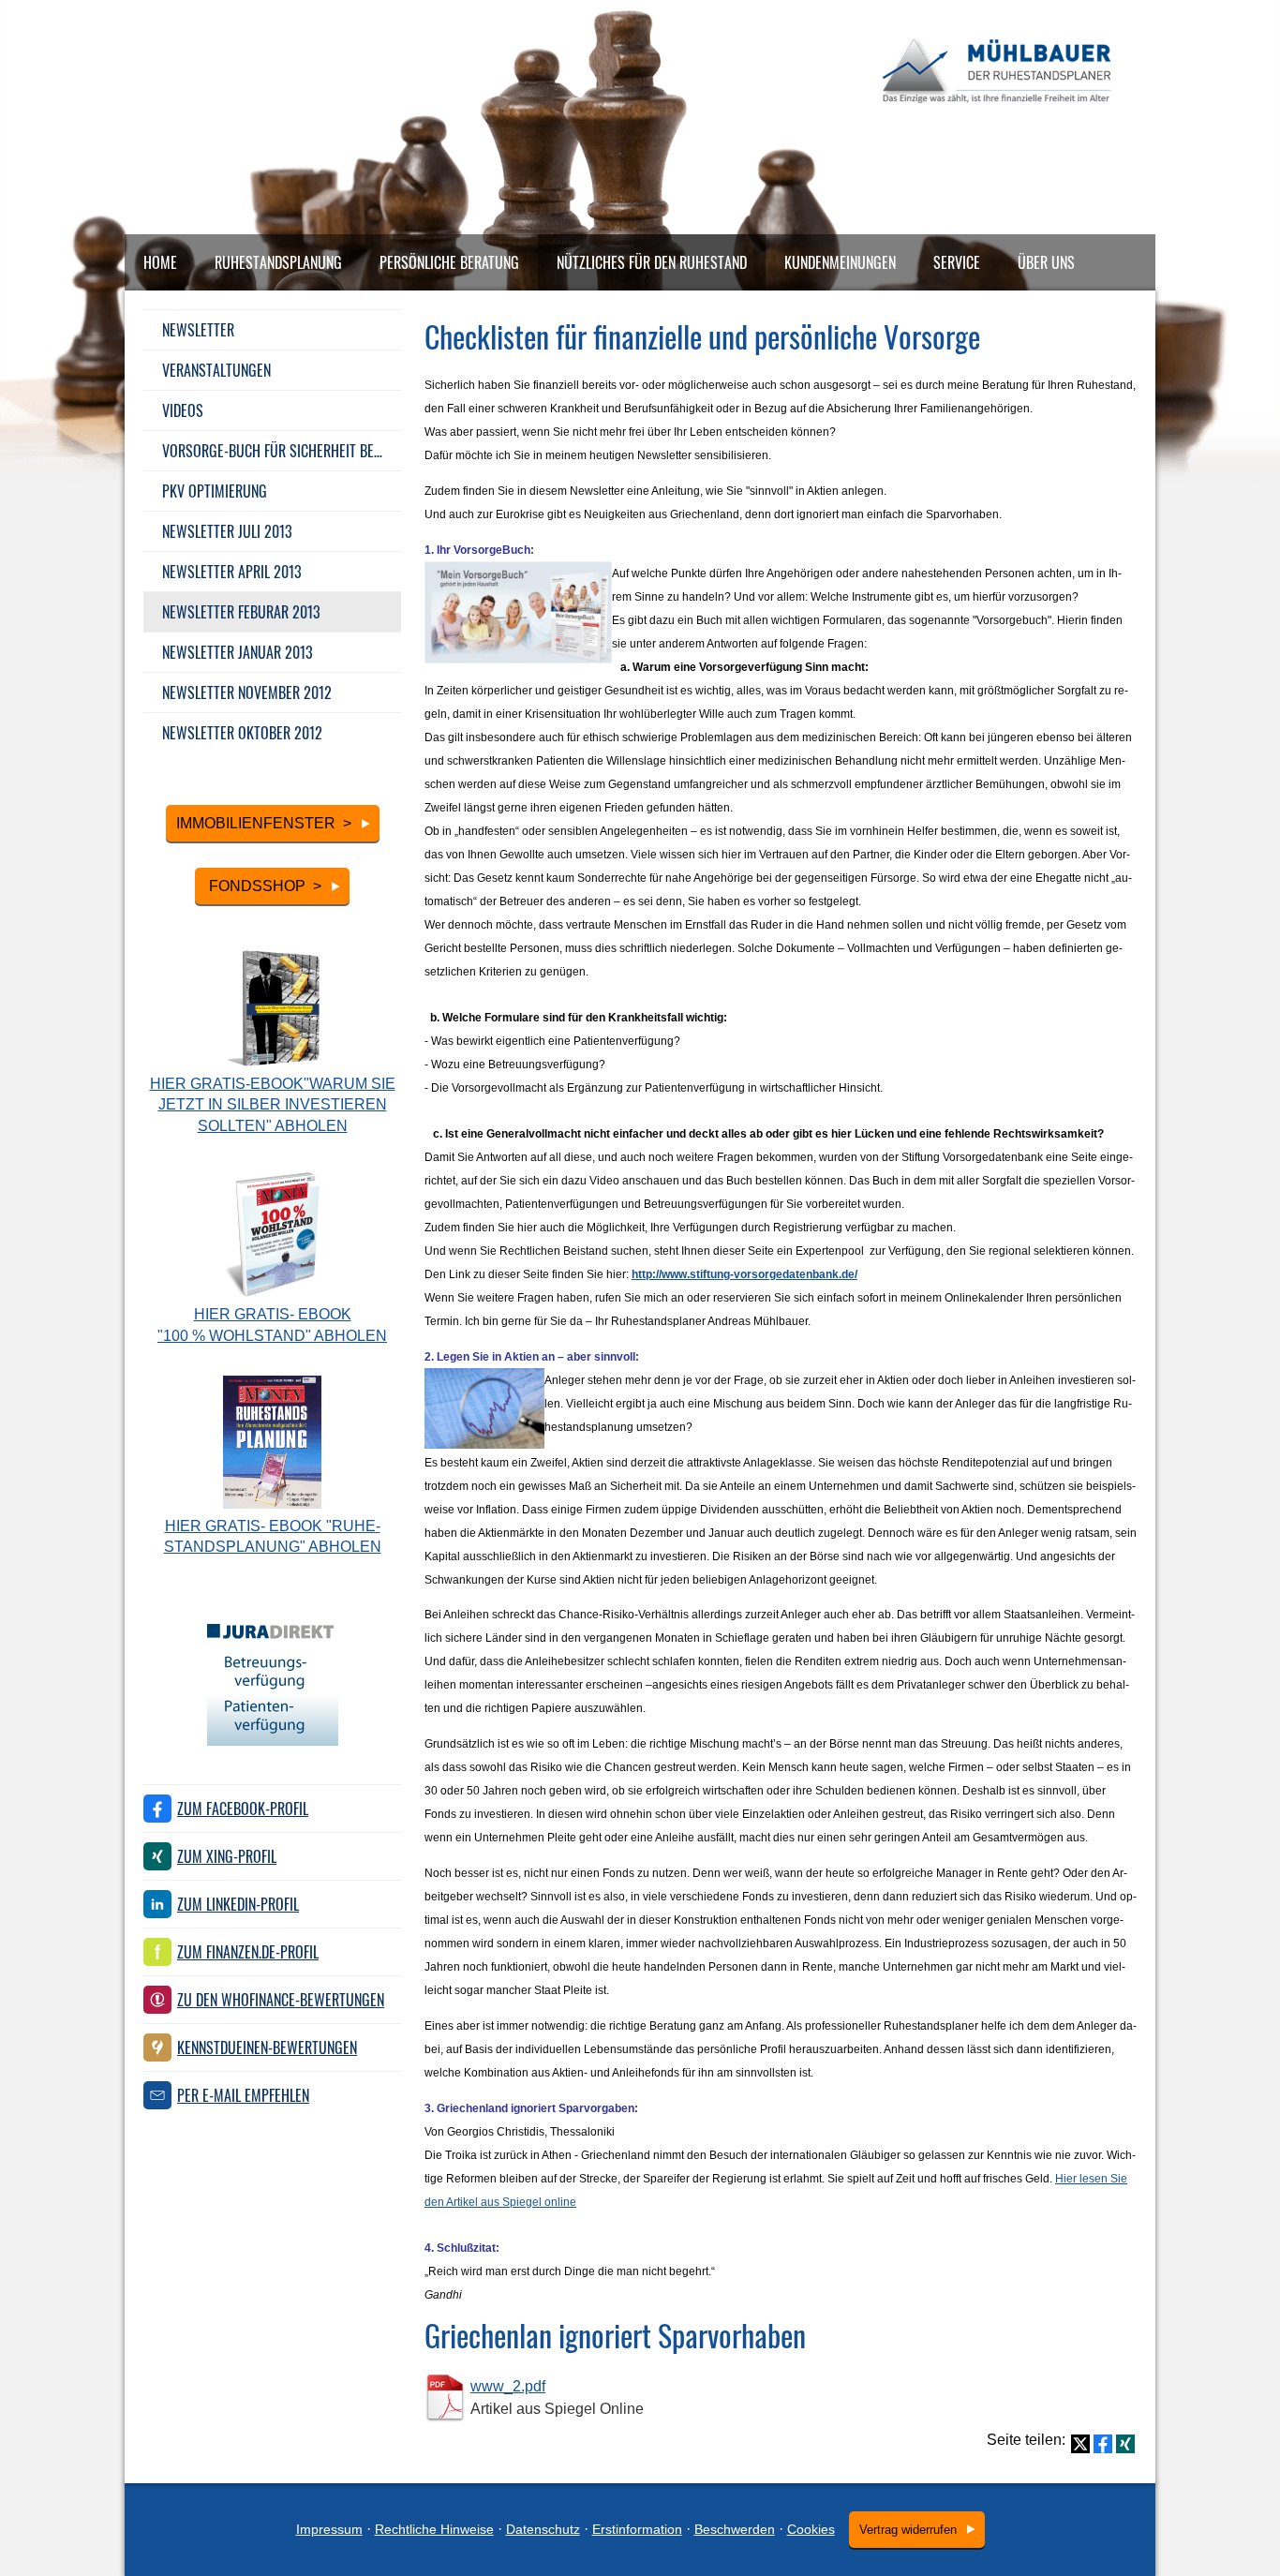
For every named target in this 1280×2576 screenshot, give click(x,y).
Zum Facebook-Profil (243, 1809)
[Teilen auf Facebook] (1103, 2444)
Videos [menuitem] (183, 410)
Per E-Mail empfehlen (243, 2095)
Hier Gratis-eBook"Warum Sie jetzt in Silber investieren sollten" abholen (273, 1105)
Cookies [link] (811, 2529)
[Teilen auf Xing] (1125, 2444)
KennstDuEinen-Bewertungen (267, 2047)
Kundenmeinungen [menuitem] (840, 262)
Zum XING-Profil (227, 1856)
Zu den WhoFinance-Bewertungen (281, 2000)
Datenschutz (543, 2529)
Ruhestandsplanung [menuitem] (278, 262)
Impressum (329, 2529)
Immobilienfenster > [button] (264, 823)
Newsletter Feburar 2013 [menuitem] (241, 612)
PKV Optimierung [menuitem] (215, 491)
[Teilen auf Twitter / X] (1080, 2444)
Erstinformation (637, 2529)
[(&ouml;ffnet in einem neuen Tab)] (273, 1741)
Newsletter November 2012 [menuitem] (247, 692)
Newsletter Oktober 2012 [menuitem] (242, 733)
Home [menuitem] (160, 262)
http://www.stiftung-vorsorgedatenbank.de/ (744, 1274)
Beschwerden (735, 2529)
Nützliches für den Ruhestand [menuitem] (652, 262)
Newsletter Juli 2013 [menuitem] (227, 531)
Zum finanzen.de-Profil (248, 1952)
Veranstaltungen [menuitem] (216, 370)
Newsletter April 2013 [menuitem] (232, 572)
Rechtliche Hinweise (434, 2529)
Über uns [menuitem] (1046, 262)
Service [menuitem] (957, 262)
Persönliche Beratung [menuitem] (449, 262)
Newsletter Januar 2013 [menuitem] (238, 652)
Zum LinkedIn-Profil (238, 1904)
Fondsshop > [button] (263, 886)
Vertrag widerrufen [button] (908, 2530)
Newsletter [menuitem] (198, 330)
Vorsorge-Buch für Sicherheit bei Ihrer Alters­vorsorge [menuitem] (282, 451)
